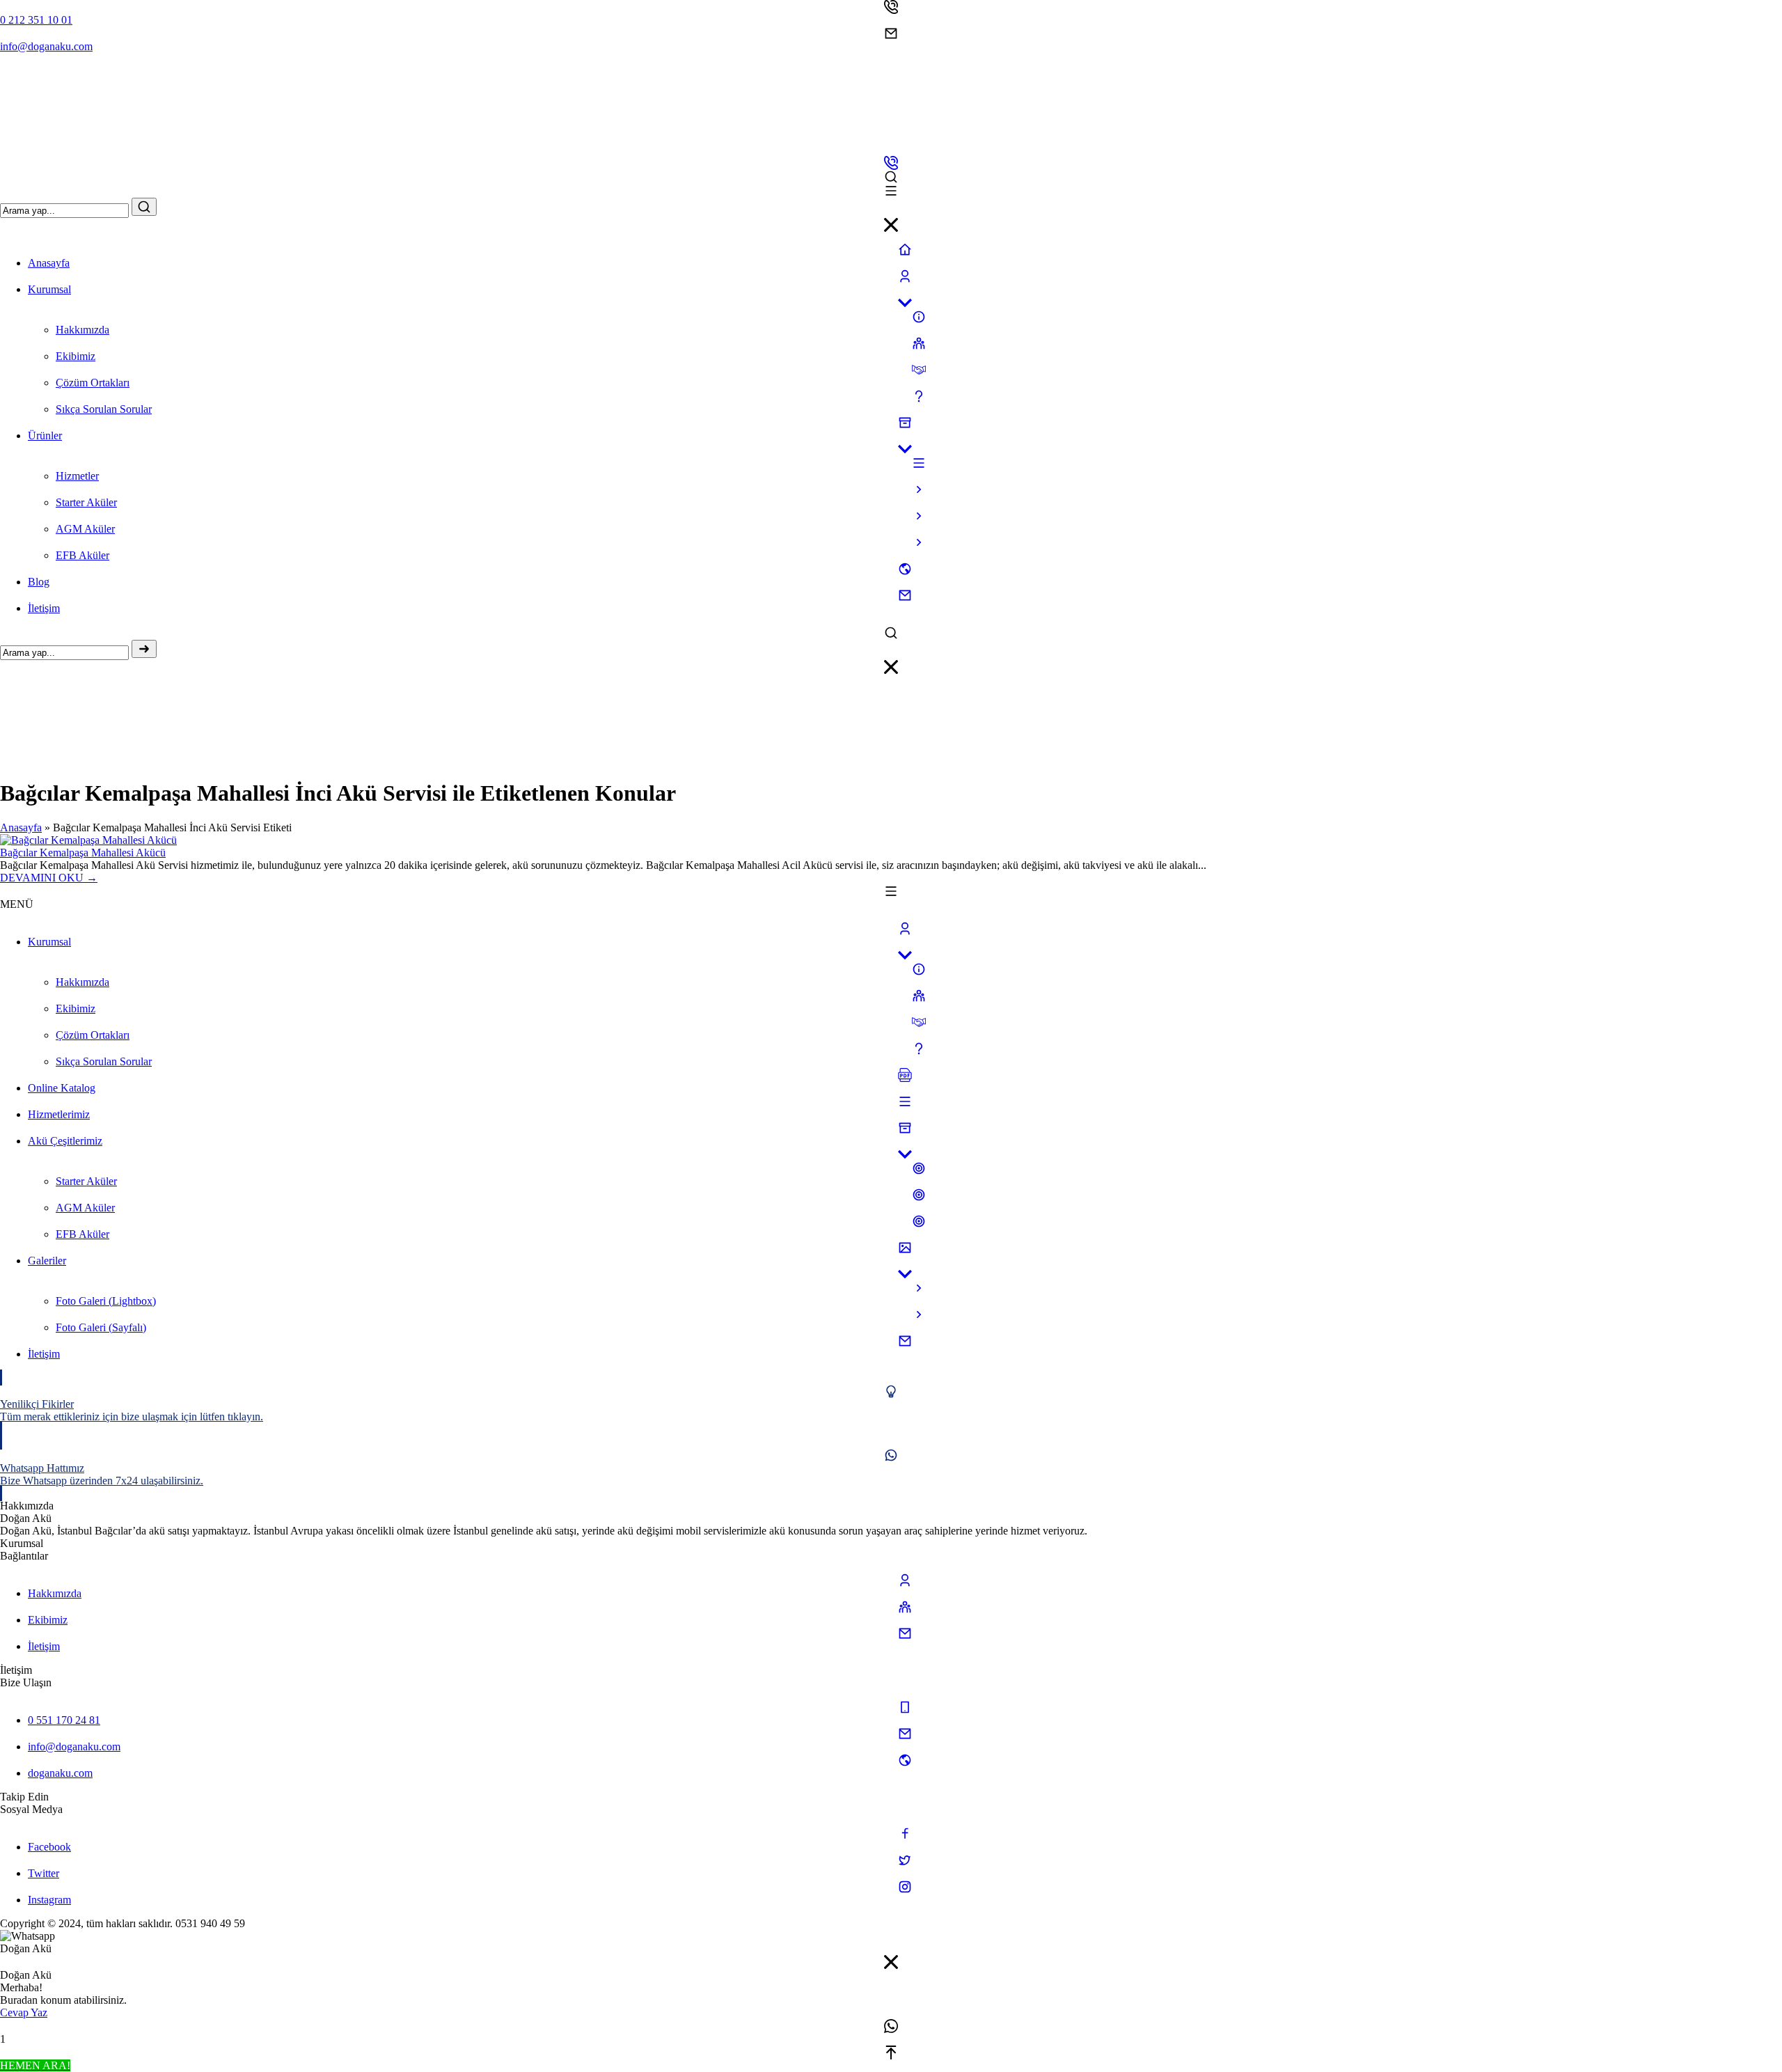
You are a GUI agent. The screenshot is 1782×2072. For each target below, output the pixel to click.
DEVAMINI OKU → (49, 878)
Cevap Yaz (24, 2012)
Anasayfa (21, 827)
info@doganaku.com (46, 46)
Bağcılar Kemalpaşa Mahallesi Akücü (83, 853)
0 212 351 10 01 (36, 20)
